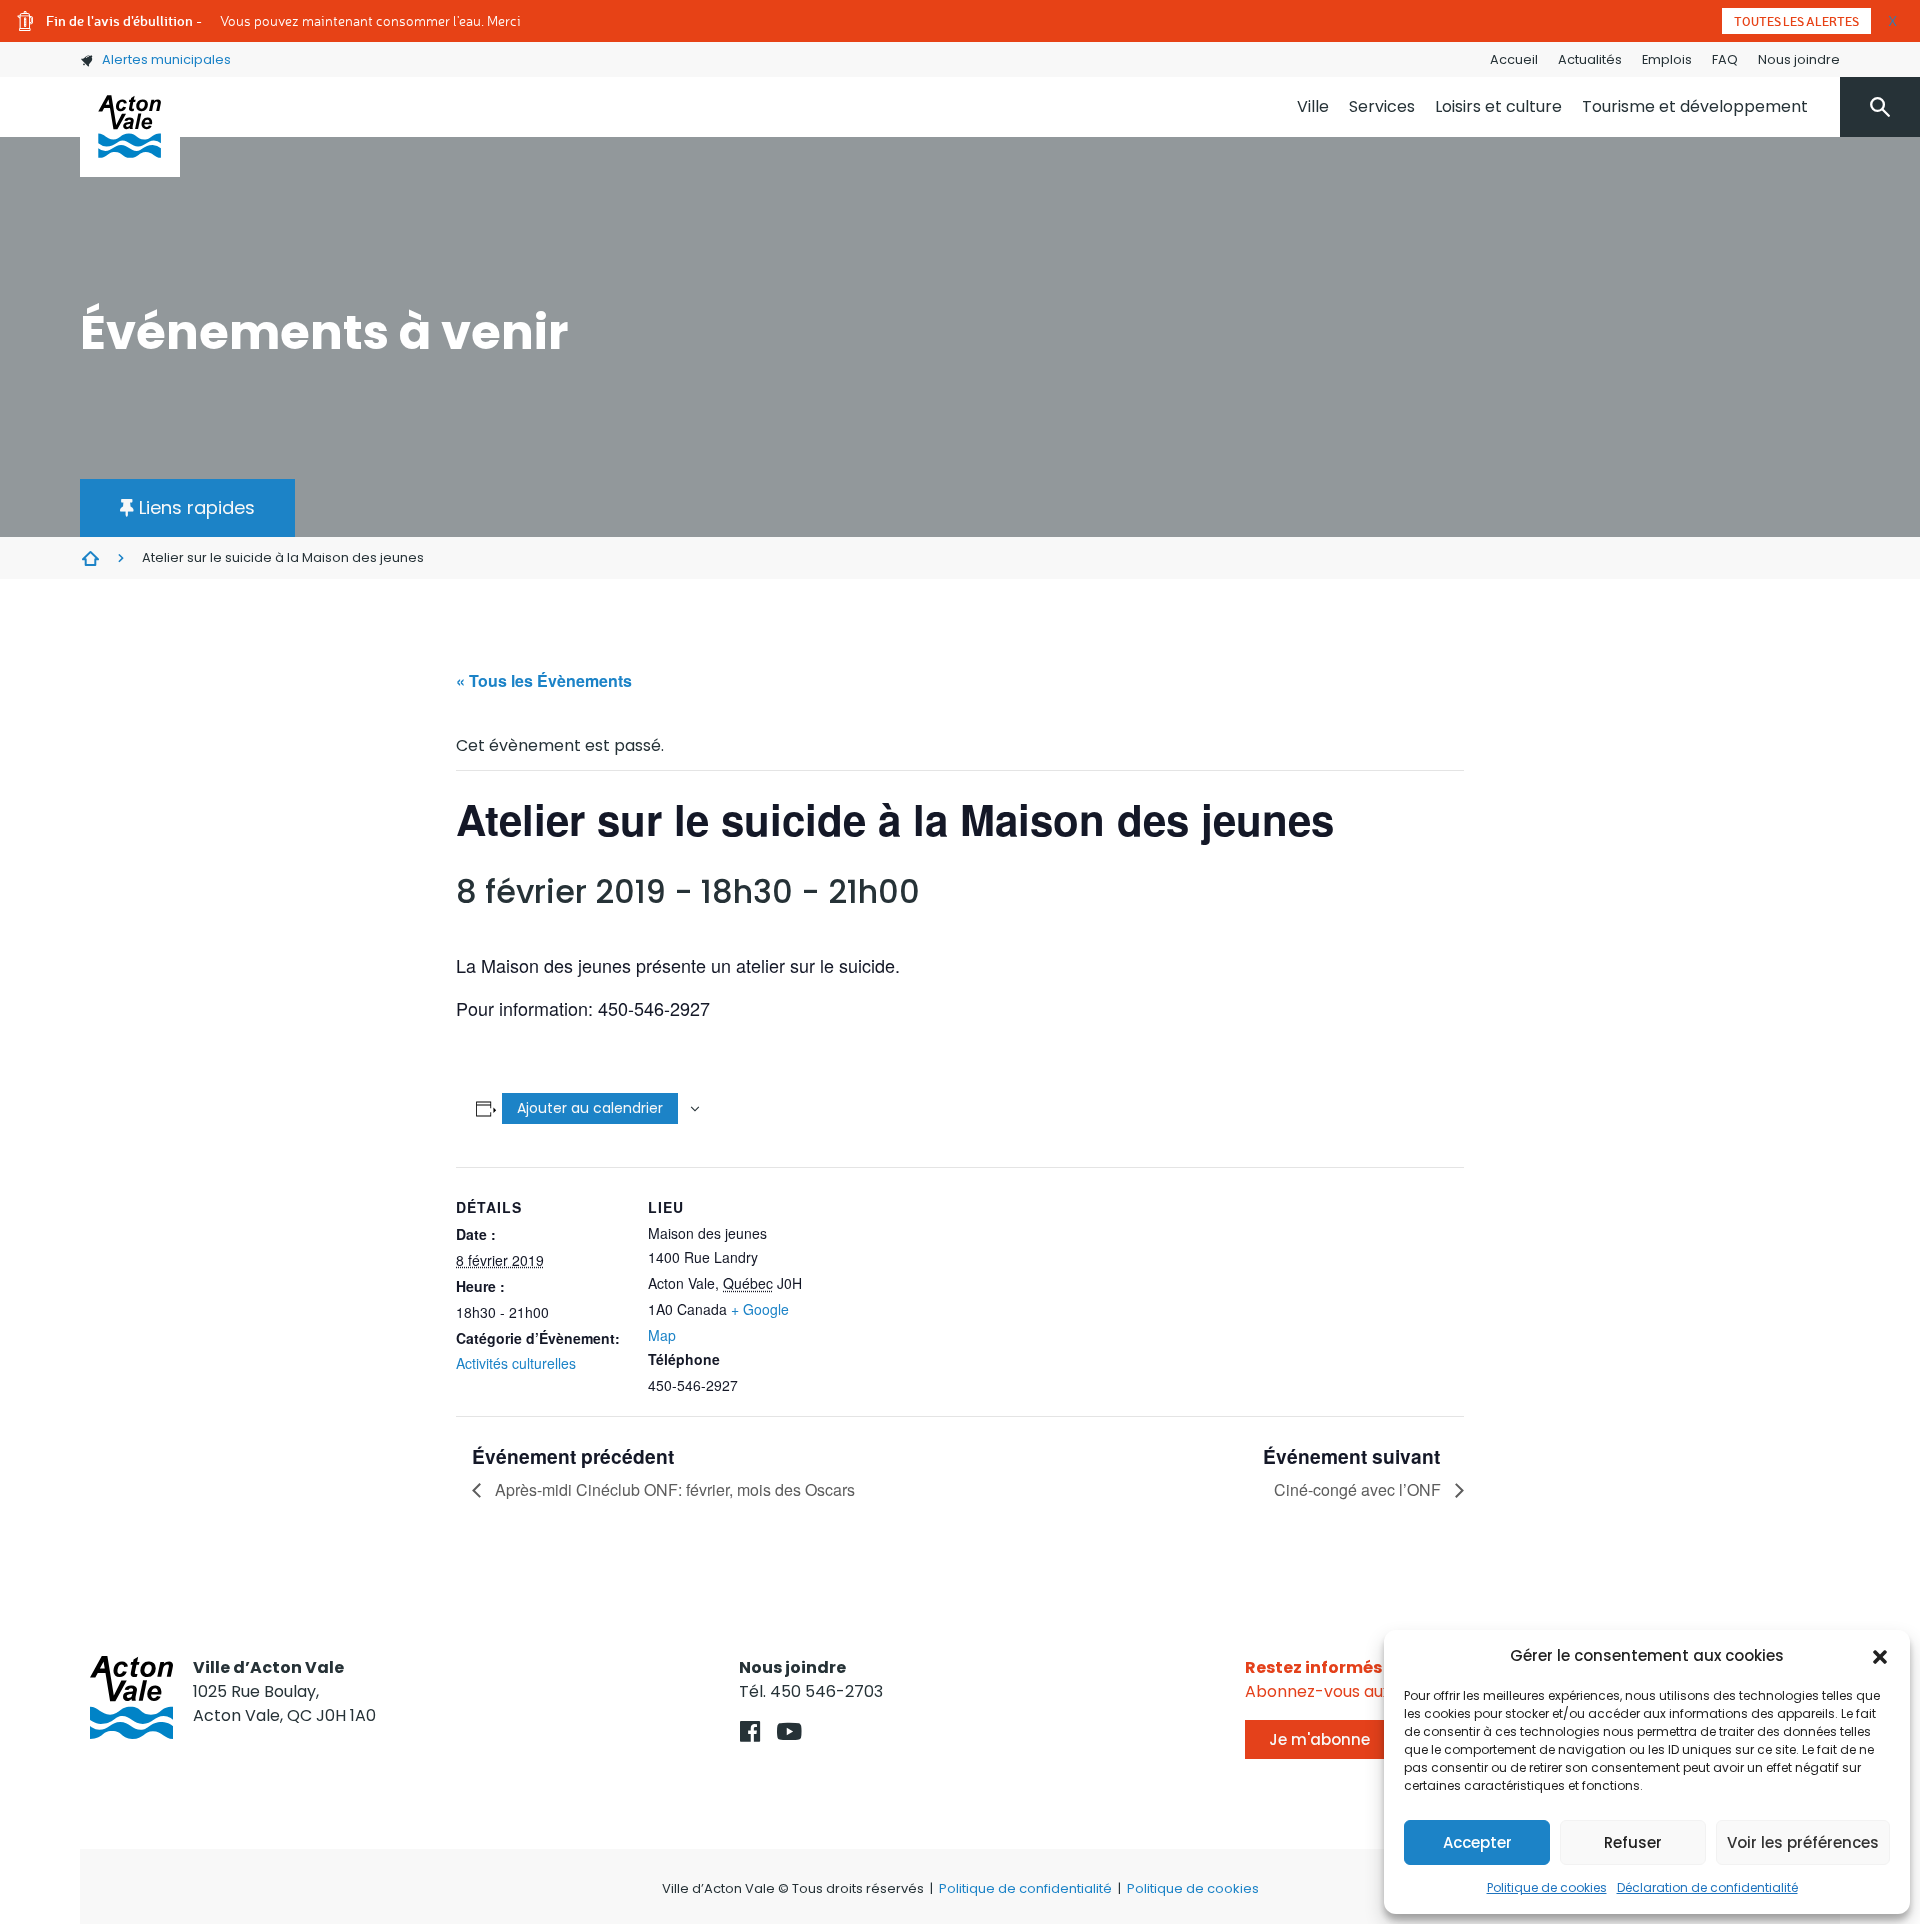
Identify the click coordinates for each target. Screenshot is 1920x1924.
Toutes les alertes (1796, 21)
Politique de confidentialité (1025, 1888)
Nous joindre (1799, 59)
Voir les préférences (1803, 1842)
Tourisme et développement (1695, 106)
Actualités (1590, 59)
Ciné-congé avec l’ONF (1359, 1489)
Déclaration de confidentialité (1707, 1887)
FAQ (1725, 59)
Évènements (90, 558)
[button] (1880, 1656)
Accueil (1514, 59)
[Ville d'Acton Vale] (130, 127)
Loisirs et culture (1498, 106)
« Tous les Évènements (544, 680)
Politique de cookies (1547, 1887)
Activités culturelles (516, 1363)
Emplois (1667, 59)
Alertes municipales (166, 59)
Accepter (1477, 1842)
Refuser (1633, 1842)
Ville (1313, 106)
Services (1382, 106)
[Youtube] (789, 1731)
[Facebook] (750, 1731)
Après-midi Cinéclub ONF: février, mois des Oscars (673, 1489)
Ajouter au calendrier (590, 1108)
